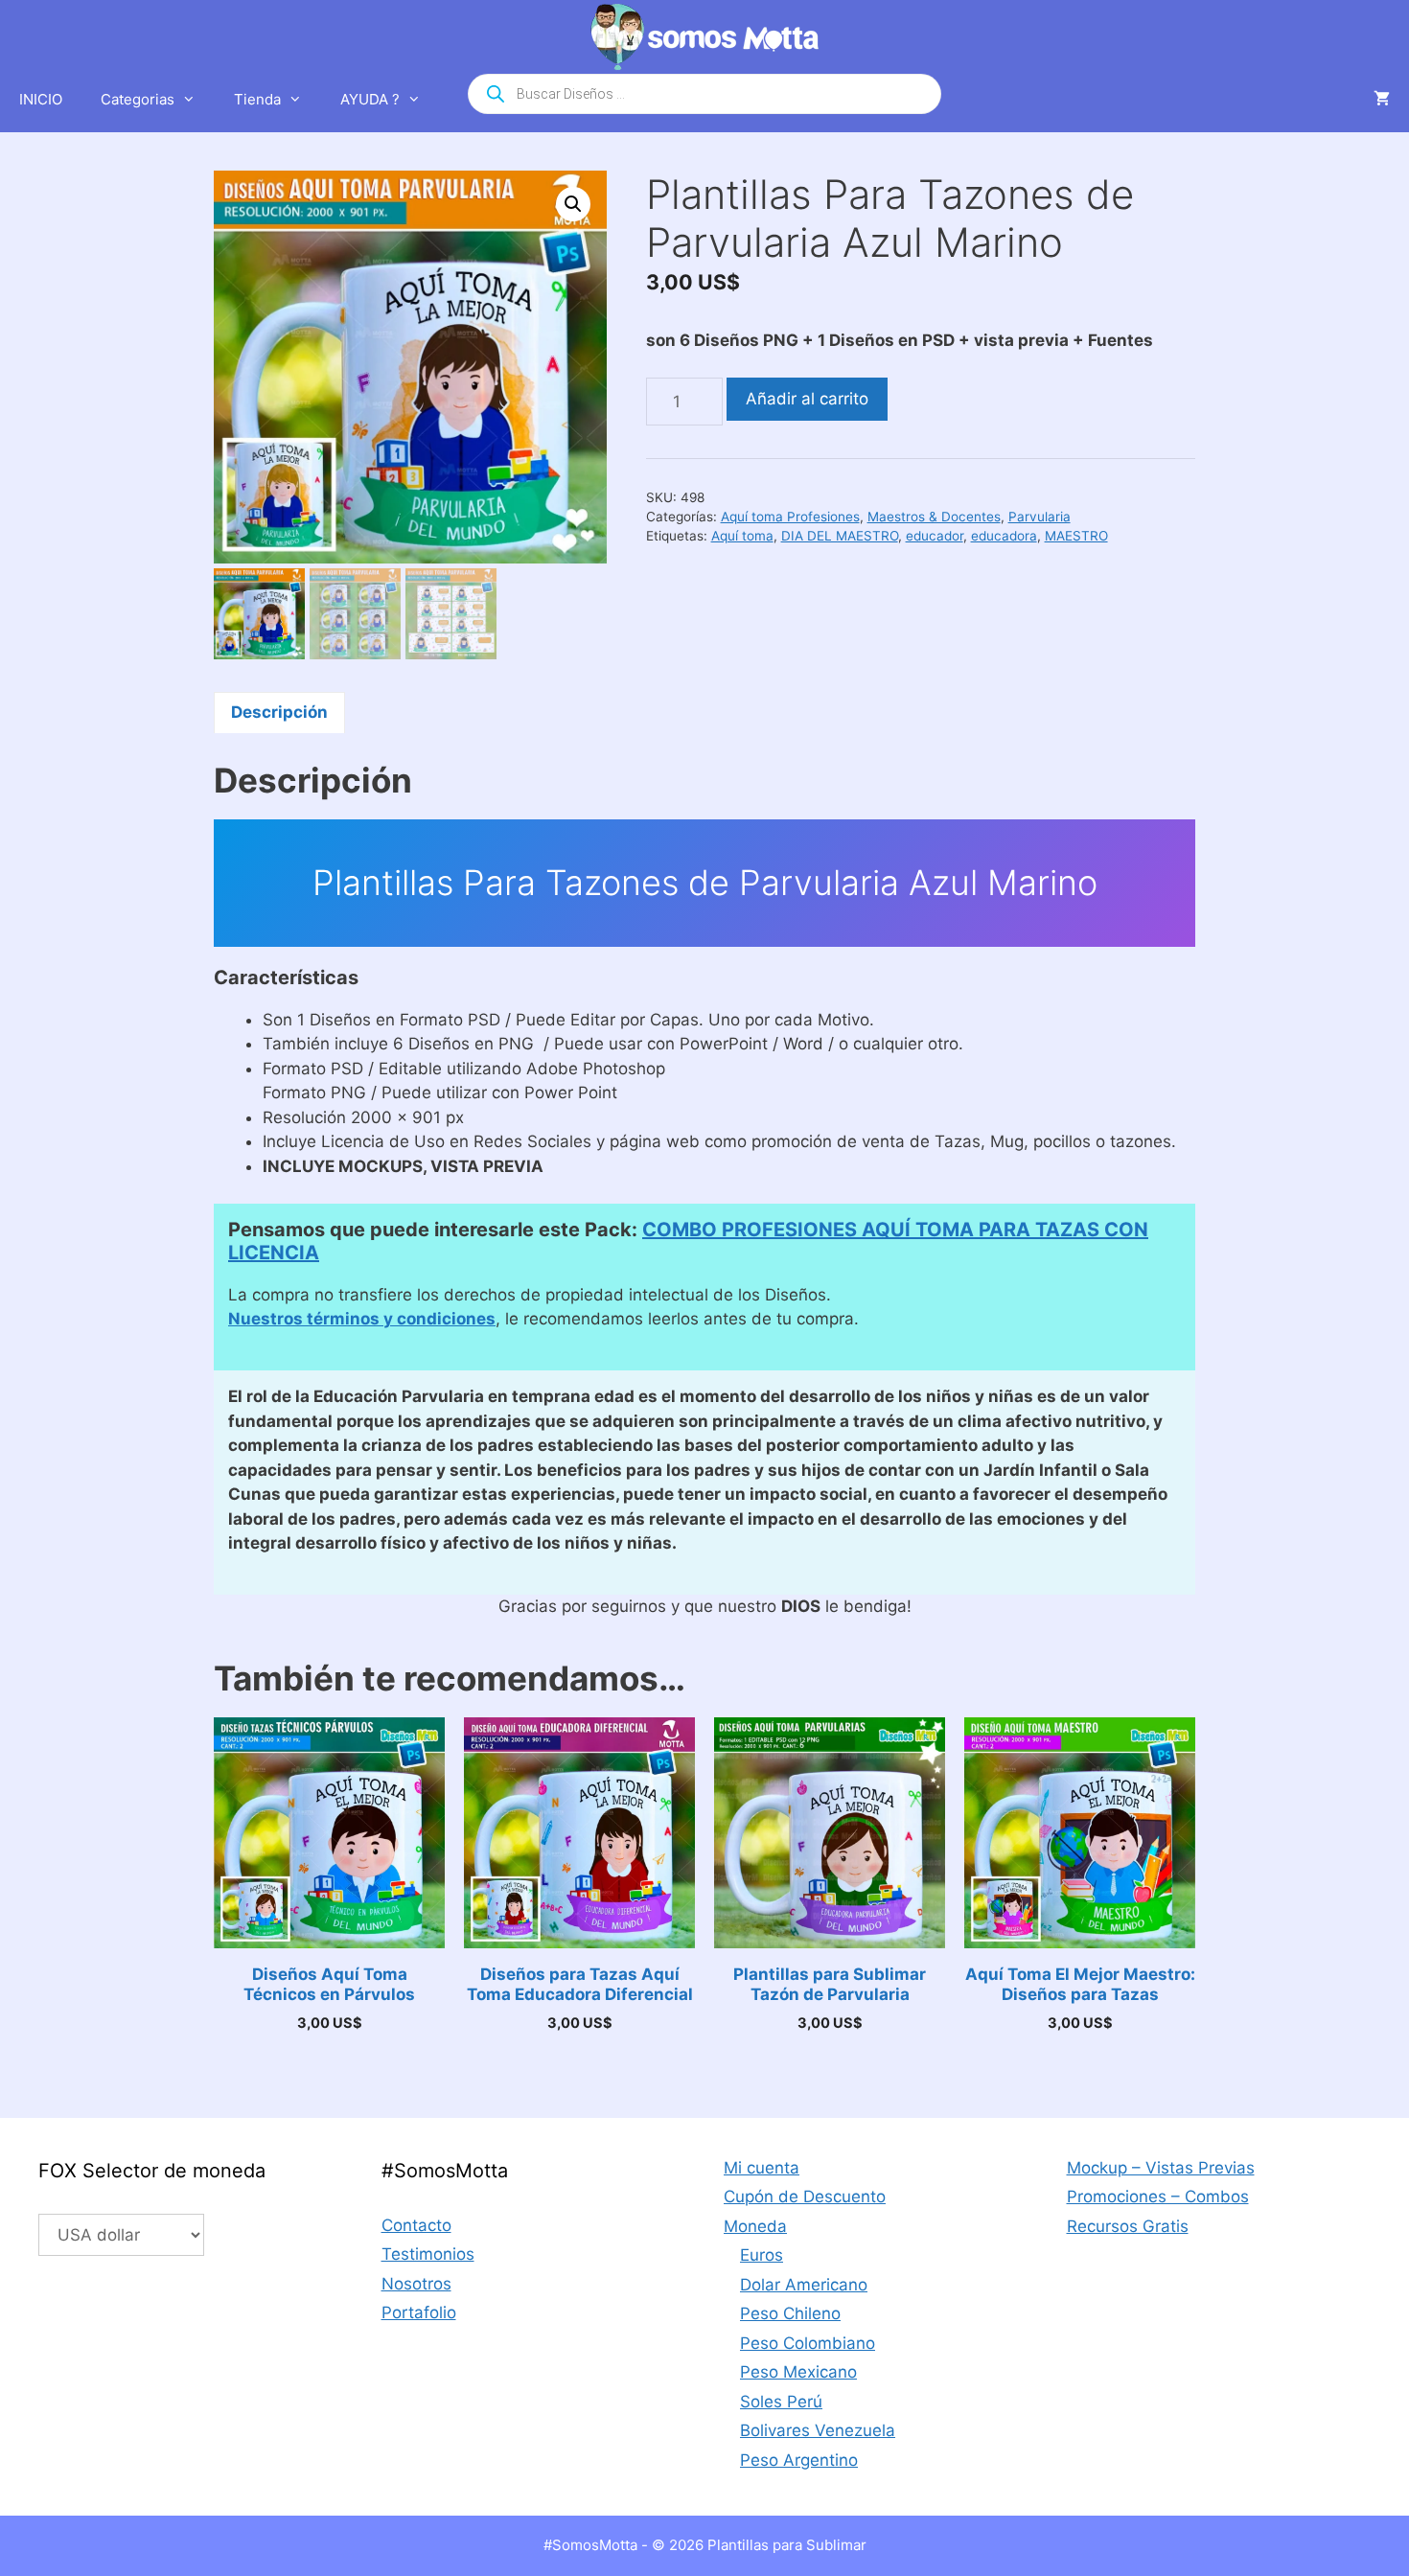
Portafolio (419, 2312)
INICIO (41, 99)
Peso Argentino (799, 2460)
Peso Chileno (790, 2313)
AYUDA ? (370, 99)
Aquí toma (742, 536)
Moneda (755, 2226)
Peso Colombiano (808, 2343)
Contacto (416, 2225)
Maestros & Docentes (934, 517)
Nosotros (416, 2284)
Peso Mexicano (798, 2372)
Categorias (138, 99)
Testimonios (428, 2254)
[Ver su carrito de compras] (1382, 100)
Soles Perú (781, 2402)
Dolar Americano (804, 2285)
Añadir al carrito (807, 399)
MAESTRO (1076, 536)
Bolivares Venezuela (818, 2430)
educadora (1004, 536)
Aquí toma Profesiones (790, 517)
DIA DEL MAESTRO (840, 536)
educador (935, 536)
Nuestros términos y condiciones (362, 1319)
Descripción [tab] (279, 712)
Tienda (257, 99)
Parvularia (1039, 517)
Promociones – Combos (1158, 2196)
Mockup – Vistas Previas (1161, 2168)
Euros (762, 2255)
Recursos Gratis (1128, 2226)
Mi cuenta (762, 2168)
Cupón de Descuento (805, 2196)
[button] (573, 204)
